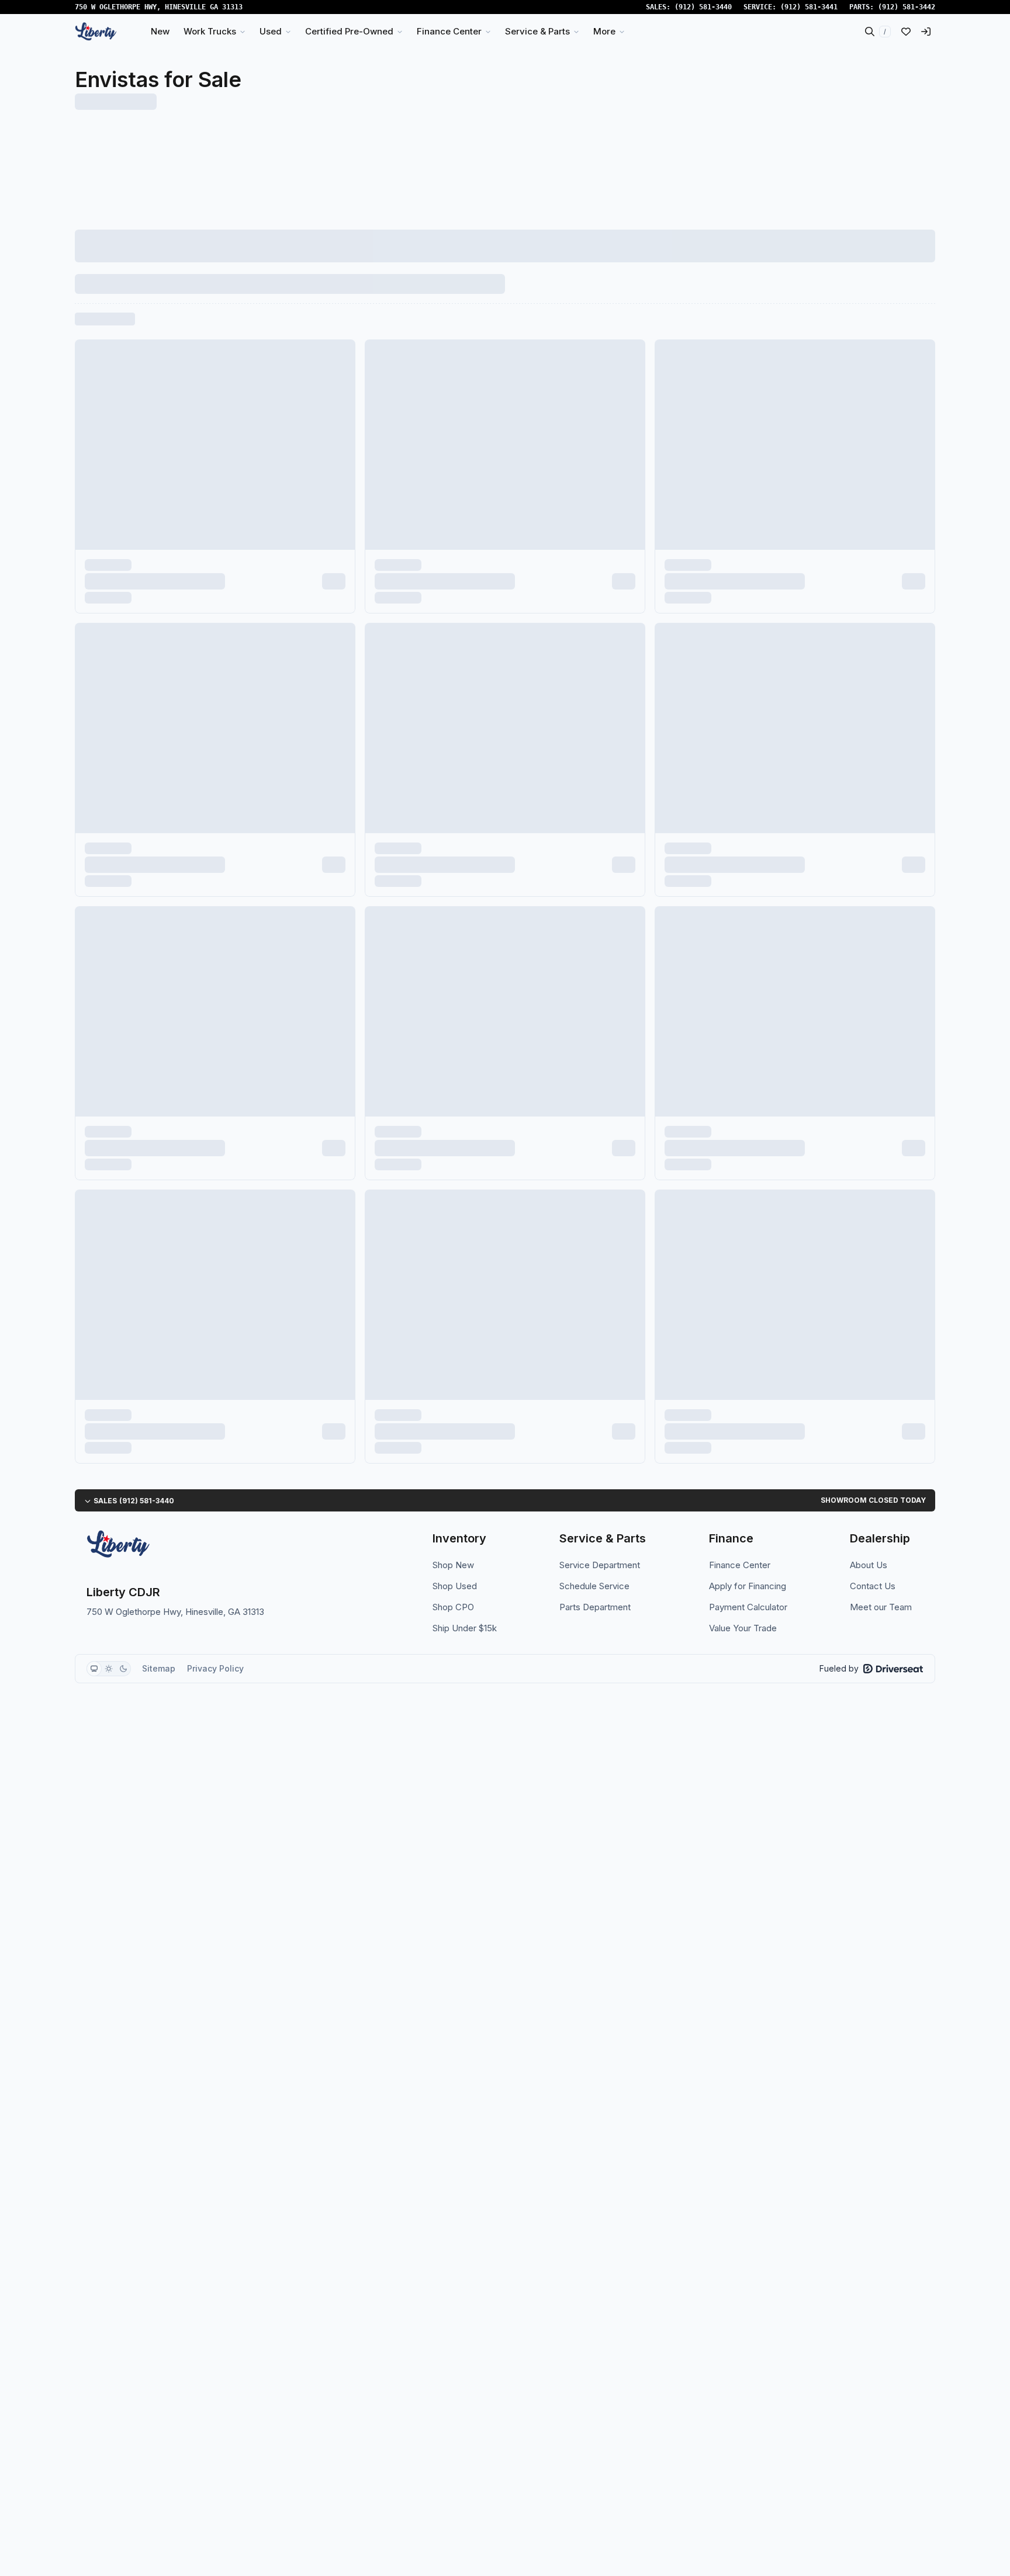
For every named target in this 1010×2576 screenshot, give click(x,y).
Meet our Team (881, 1607)
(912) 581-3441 (809, 7)
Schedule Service (594, 1586)
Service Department (600, 1565)
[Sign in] (926, 32)
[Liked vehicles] (906, 32)
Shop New (453, 1565)
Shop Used (455, 1586)
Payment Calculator (748, 1607)
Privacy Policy (215, 1668)
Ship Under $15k (465, 1628)
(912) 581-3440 (703, 7)
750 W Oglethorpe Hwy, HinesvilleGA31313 (159, 7)
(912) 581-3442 (907, 7)
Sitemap (159, 1668)
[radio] (94, 1669)
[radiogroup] (109, 1669)
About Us (869, 1565)
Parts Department (595, 1607)
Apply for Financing (748, 1586)
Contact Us (873, 1586)
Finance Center (740, 1565)
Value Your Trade (743, 1628)
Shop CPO (453, 1607)
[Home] (96, 32)
